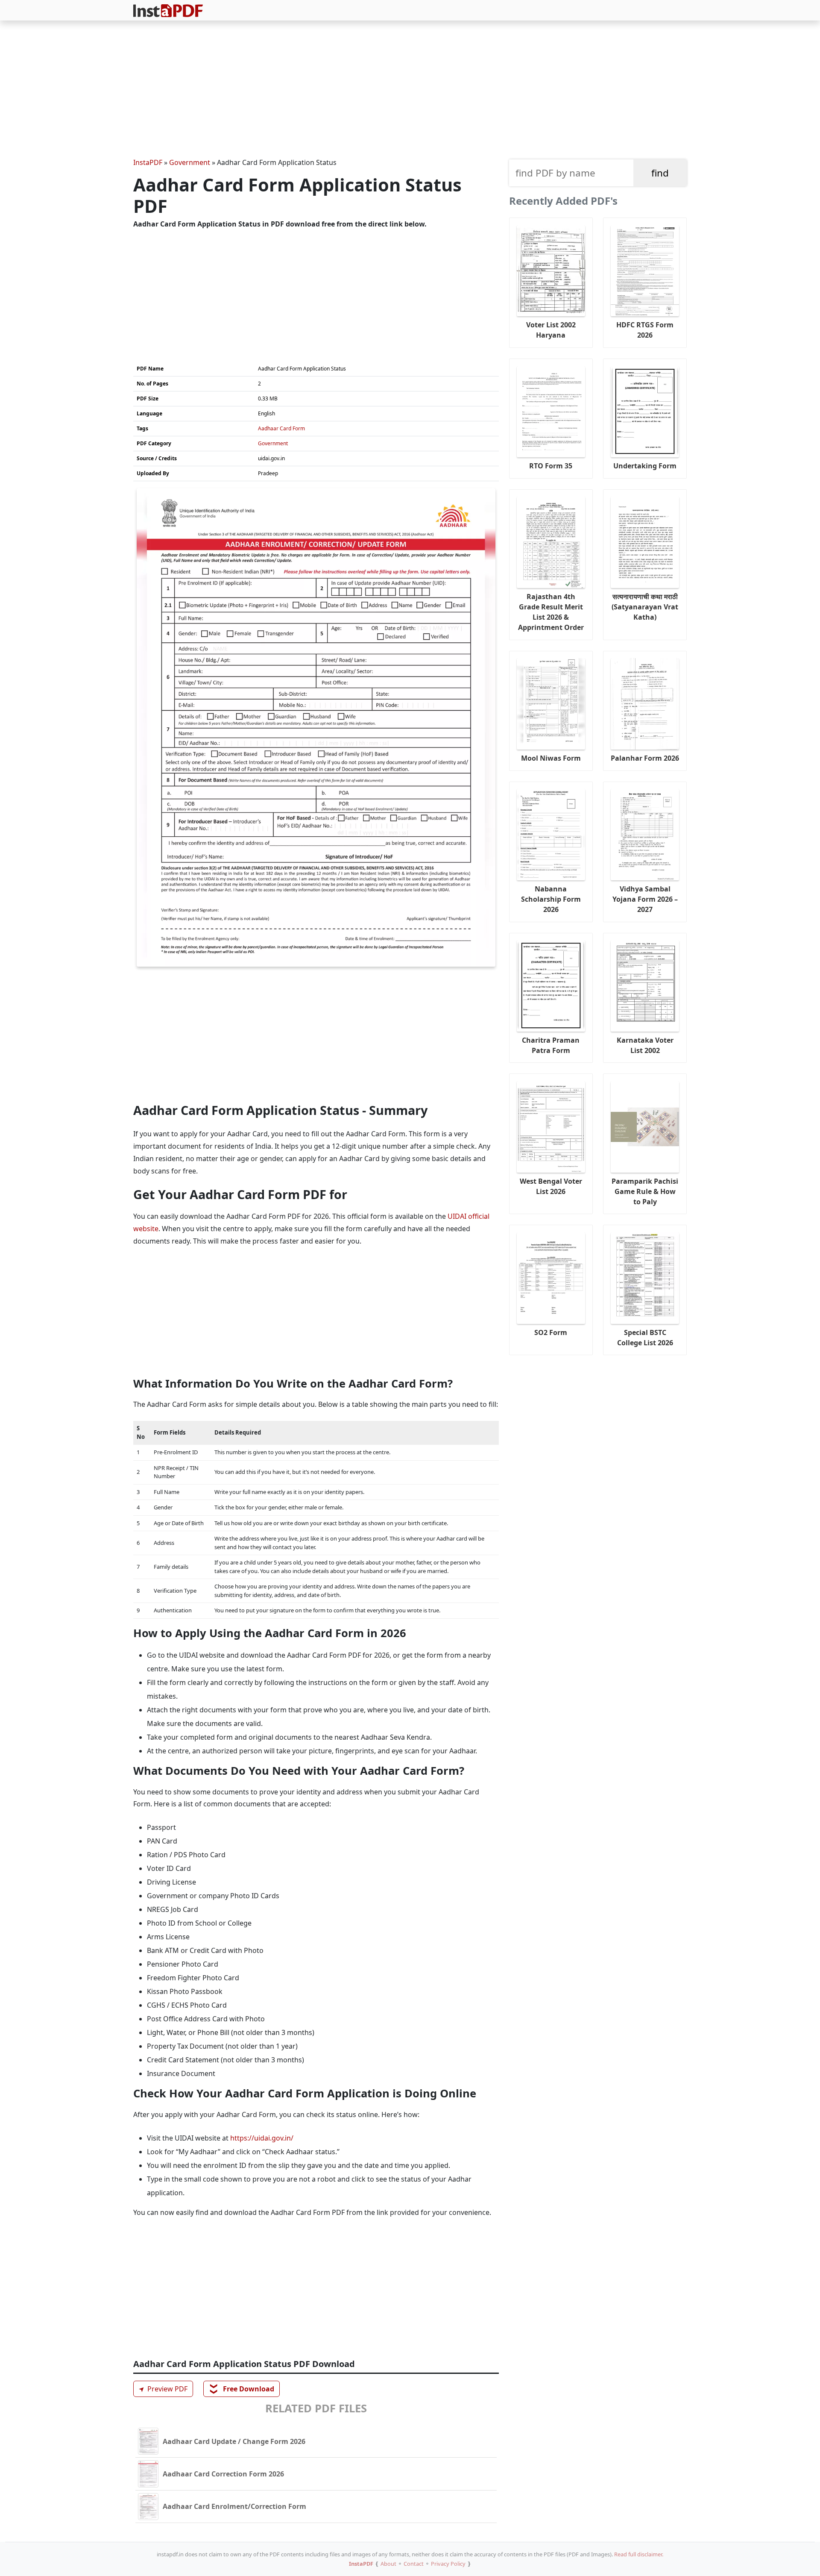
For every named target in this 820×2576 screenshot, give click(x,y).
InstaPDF (148, 162)
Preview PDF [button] (162, 2389)
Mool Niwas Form (551, 758)
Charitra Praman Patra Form (551, 1045)
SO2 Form (551, 1332)
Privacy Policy (448, 2564)
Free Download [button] (242, 2389)
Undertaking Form (645, 466)
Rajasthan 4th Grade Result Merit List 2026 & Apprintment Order (551, 612)
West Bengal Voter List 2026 (551, 1186)
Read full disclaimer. (639, 2554)
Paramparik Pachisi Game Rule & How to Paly (645, 1191)
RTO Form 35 (551, 466)
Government (190, 162)
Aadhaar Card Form (281, 428)
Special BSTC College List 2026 (645, 1338)
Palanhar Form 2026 (645, 758)
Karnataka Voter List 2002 (645, 1045)
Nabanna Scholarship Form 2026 (551, 899)
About (388, 2564)
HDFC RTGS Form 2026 (645, 330)
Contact (414, 2564)
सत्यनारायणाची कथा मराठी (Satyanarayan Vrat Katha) (645, 607)
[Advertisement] (410, 91)
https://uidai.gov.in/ (262, 2138)
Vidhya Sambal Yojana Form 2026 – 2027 (645, 899)
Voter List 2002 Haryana (551, 330)
